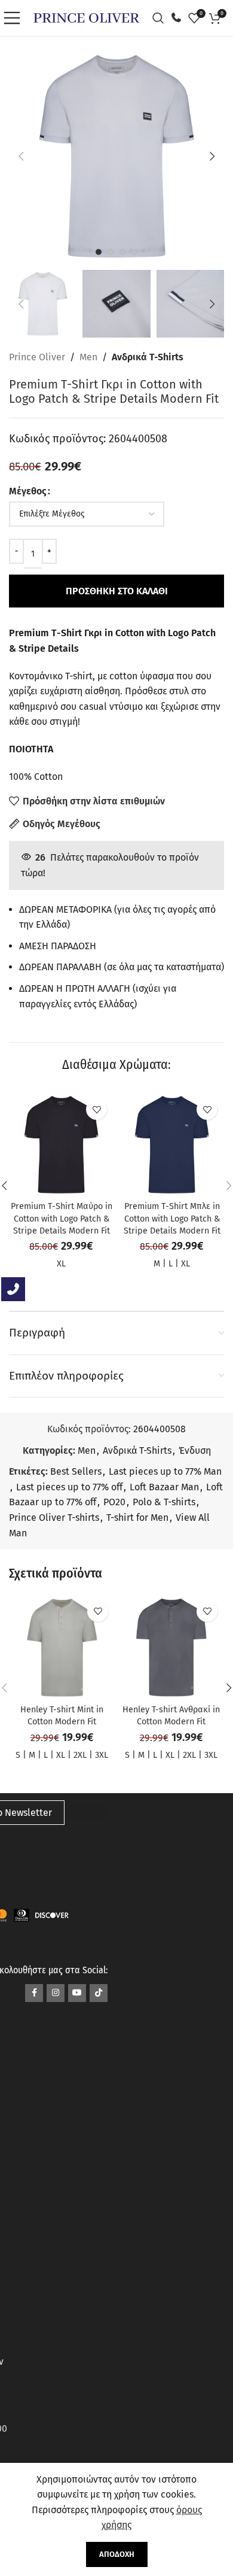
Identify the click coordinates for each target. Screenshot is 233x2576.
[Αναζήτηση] (161, 18)
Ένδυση (195, 1450)
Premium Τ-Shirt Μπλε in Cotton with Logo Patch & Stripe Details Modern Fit (172, 1218)
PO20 (114, 1502)
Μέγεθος (28, 491)
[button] (21, 156)
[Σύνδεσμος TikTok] (99, 1993)
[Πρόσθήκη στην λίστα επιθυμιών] (96, 1109)
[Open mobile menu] (15, 18)
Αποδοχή (117, 2554)
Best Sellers (76, 1471)
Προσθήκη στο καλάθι (117, 591)
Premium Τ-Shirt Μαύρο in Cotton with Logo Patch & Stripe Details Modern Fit (62, 1218)
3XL (102, 1755)
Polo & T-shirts (164, 1502)
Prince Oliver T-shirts (54, 1518)
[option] (99, 252)
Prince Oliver (37, 357)
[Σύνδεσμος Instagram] (56, 1993)
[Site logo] (86, 17)
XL (61, 1264)
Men (88, 357)
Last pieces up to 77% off (69, 1487)
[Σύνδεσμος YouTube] (77, 1993)
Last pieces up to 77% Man (165, 1471)
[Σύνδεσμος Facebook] (34, 1993)
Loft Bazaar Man (164, 1487)
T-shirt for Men (137, 1518)
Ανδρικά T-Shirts (148, 357)
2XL (80, 1755)
